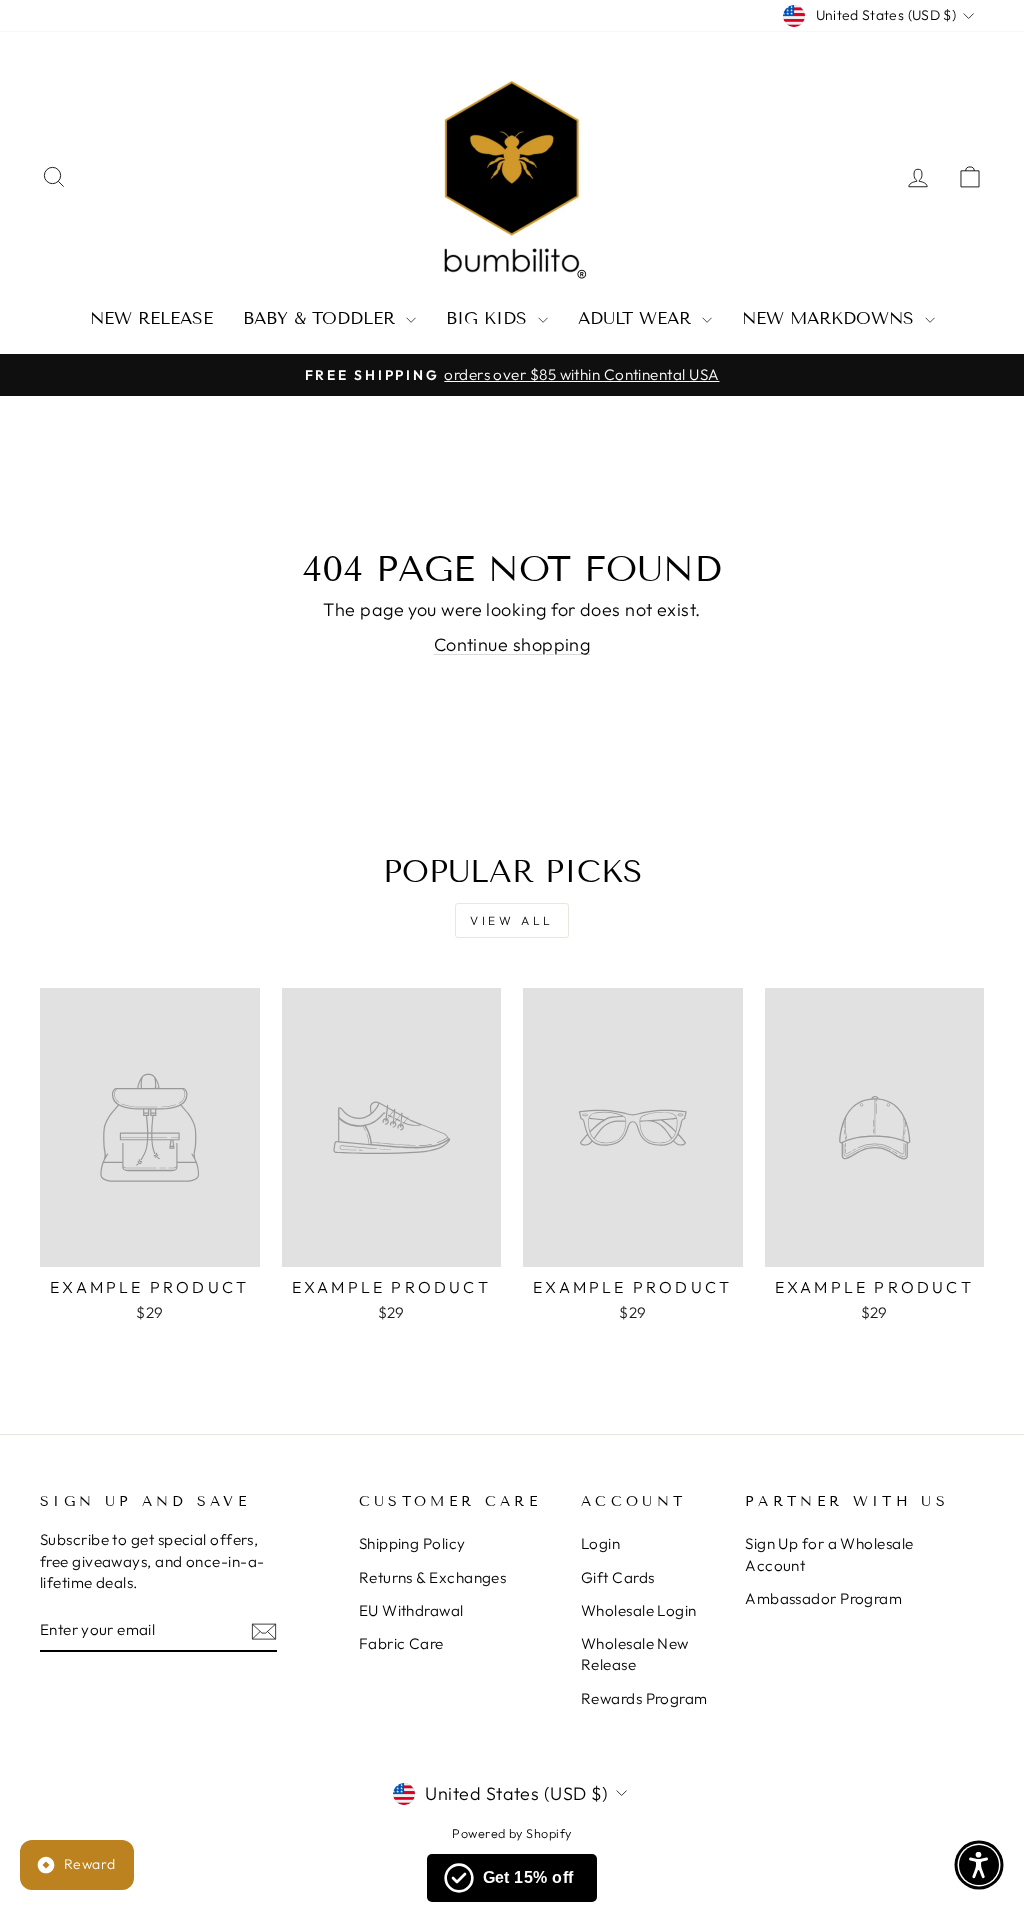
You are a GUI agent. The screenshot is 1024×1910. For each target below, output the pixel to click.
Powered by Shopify (511, 1833)
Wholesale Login (639, 1610)
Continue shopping (512, 644)
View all (512, 920)
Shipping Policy (412, 1543)
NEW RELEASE (151, 318)
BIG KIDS (489, 318)
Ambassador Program (823, 1598)
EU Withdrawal (411, 1610)
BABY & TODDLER (322, 318)
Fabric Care (401, 1643)
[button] (979, 1865)
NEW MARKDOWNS (831, 318)
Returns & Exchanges (433, 1577)
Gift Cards (618, 1577)
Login (600, 1543)
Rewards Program (644, 1698)
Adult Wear (637, 318)
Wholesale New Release (635, 1654)
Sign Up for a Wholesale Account (829, 1554)
